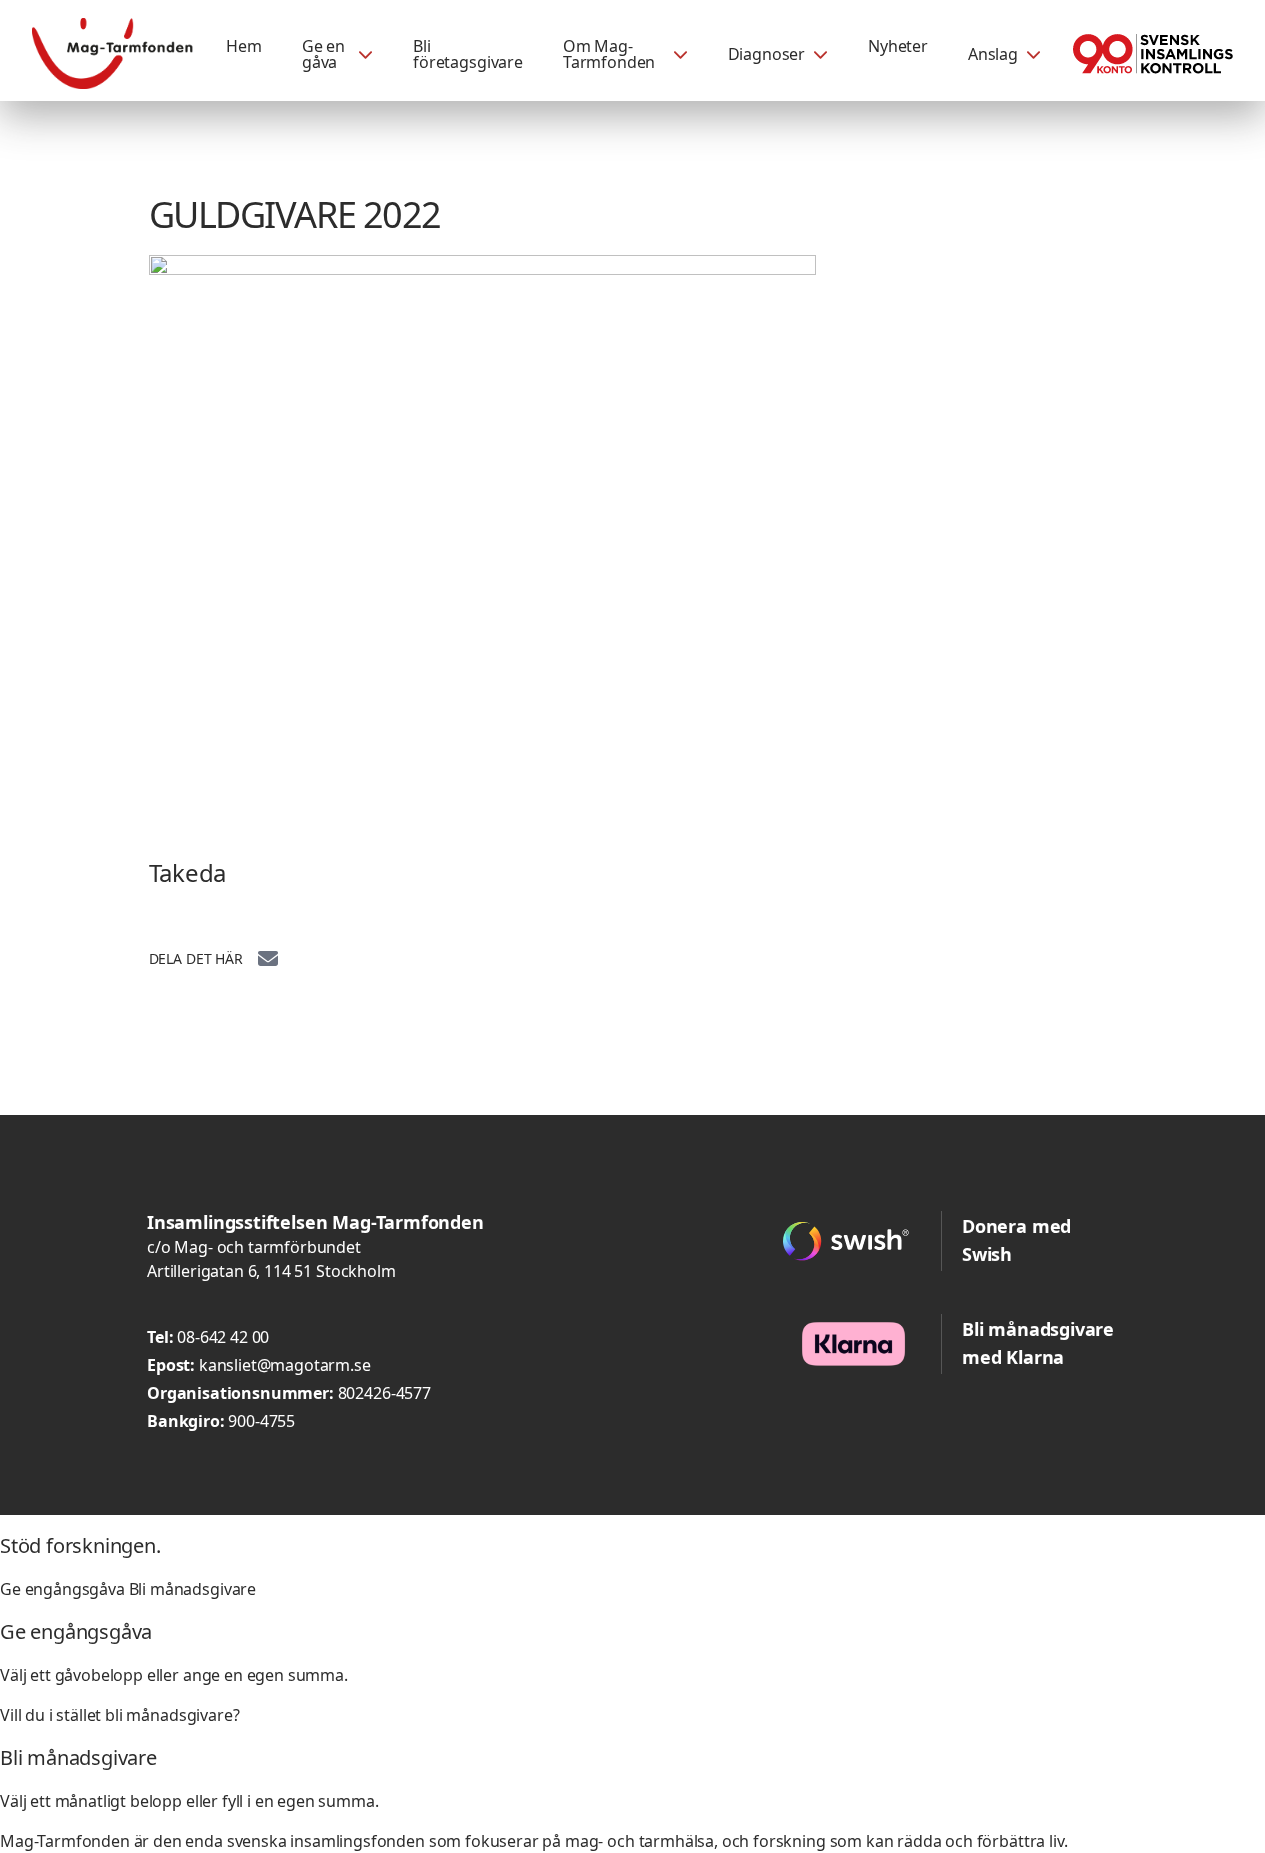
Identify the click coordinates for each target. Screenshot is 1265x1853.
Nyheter (898, 46)
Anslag (993, 54)
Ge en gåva (323, 54)
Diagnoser (767, 54)
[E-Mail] (268, 956)
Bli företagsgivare (468, 54)
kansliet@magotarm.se (285, 1365)
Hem (244, 46)
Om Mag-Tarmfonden (609, 54)
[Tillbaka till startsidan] (113, 53)
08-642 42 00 (223, 1337)
